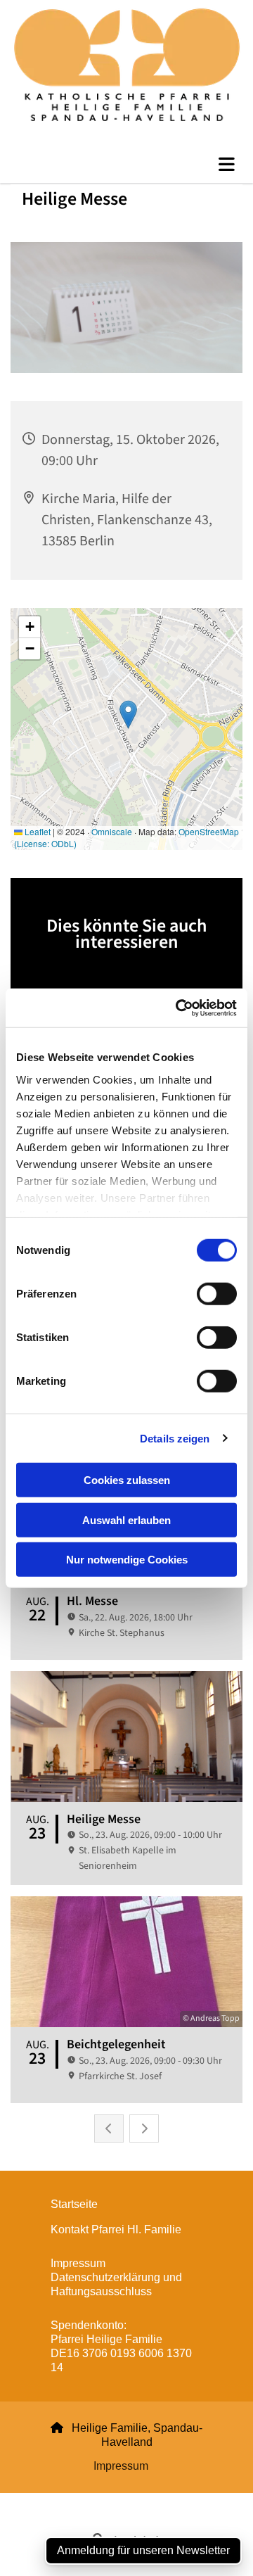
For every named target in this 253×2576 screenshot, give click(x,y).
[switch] (217, 1294)
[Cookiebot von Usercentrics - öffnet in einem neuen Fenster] (179, 1008)
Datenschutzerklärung (76, 2501)
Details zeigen (175, 1438)
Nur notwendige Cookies (127, 1560)
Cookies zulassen (127, 1480)
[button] (126, 165)
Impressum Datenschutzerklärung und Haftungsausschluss (116, 2277)
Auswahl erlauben (126, 1519)
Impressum (121, 2466)
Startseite (74, 2204)
